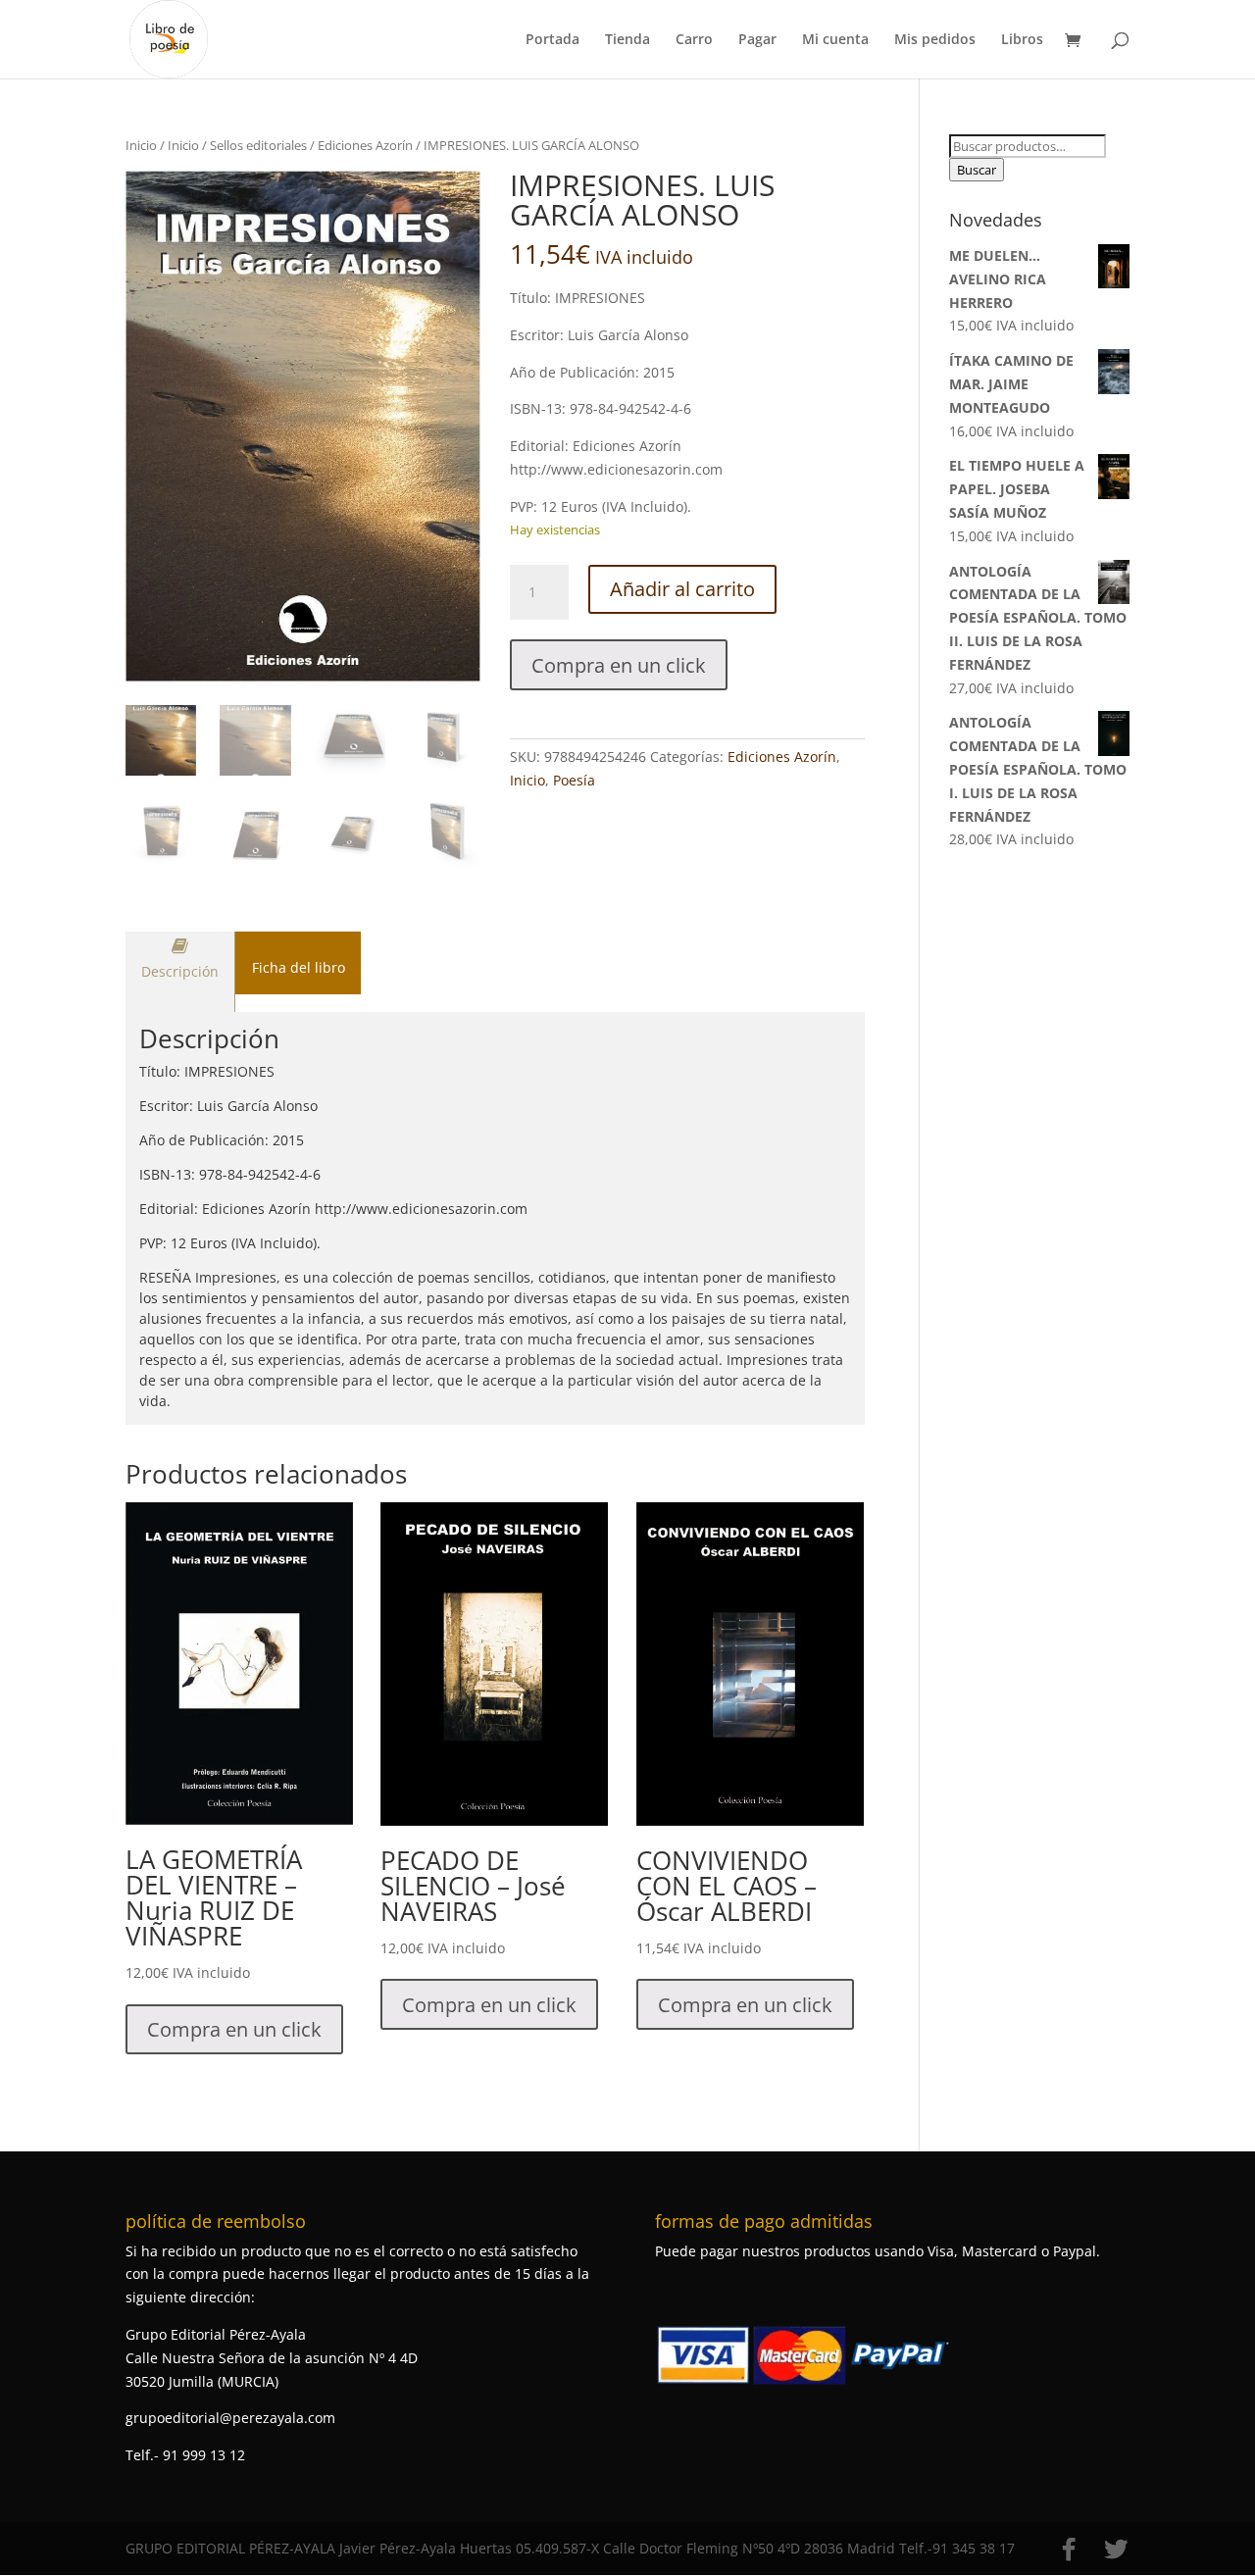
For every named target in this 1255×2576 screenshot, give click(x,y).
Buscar (977, 170)
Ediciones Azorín (365, 145)
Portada (552, 40)
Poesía (574, 780)
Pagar (757, 40)
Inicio (141, 145)
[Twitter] (1116, 2550)
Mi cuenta (835, 40)
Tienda (627, 40)
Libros (1022, 40)
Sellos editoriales (258, 145)
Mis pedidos (935, 40)
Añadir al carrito (682, 589)
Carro (694, 40)
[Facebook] (1069, 2550)
